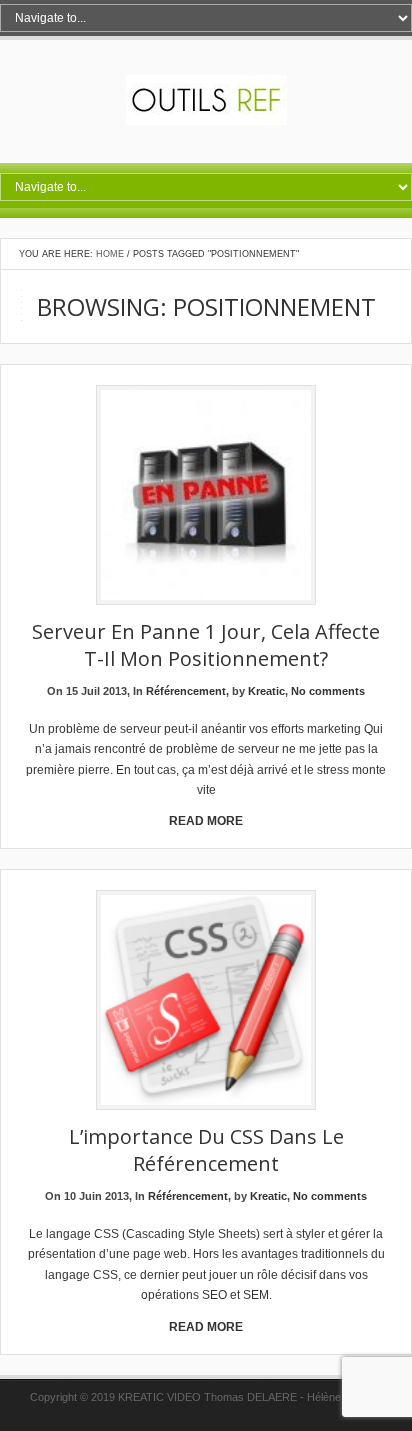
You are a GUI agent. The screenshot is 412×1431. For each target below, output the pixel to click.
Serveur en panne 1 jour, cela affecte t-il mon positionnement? (206, 645)
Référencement (186, 691)
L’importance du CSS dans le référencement (206, 1150)
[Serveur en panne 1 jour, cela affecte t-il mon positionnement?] (206, 496)
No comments (328, 691)
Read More (206, 821)
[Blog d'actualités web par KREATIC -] (206, 121)
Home (110, 254)
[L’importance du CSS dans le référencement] (206, 1001)
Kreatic (266, 691)
